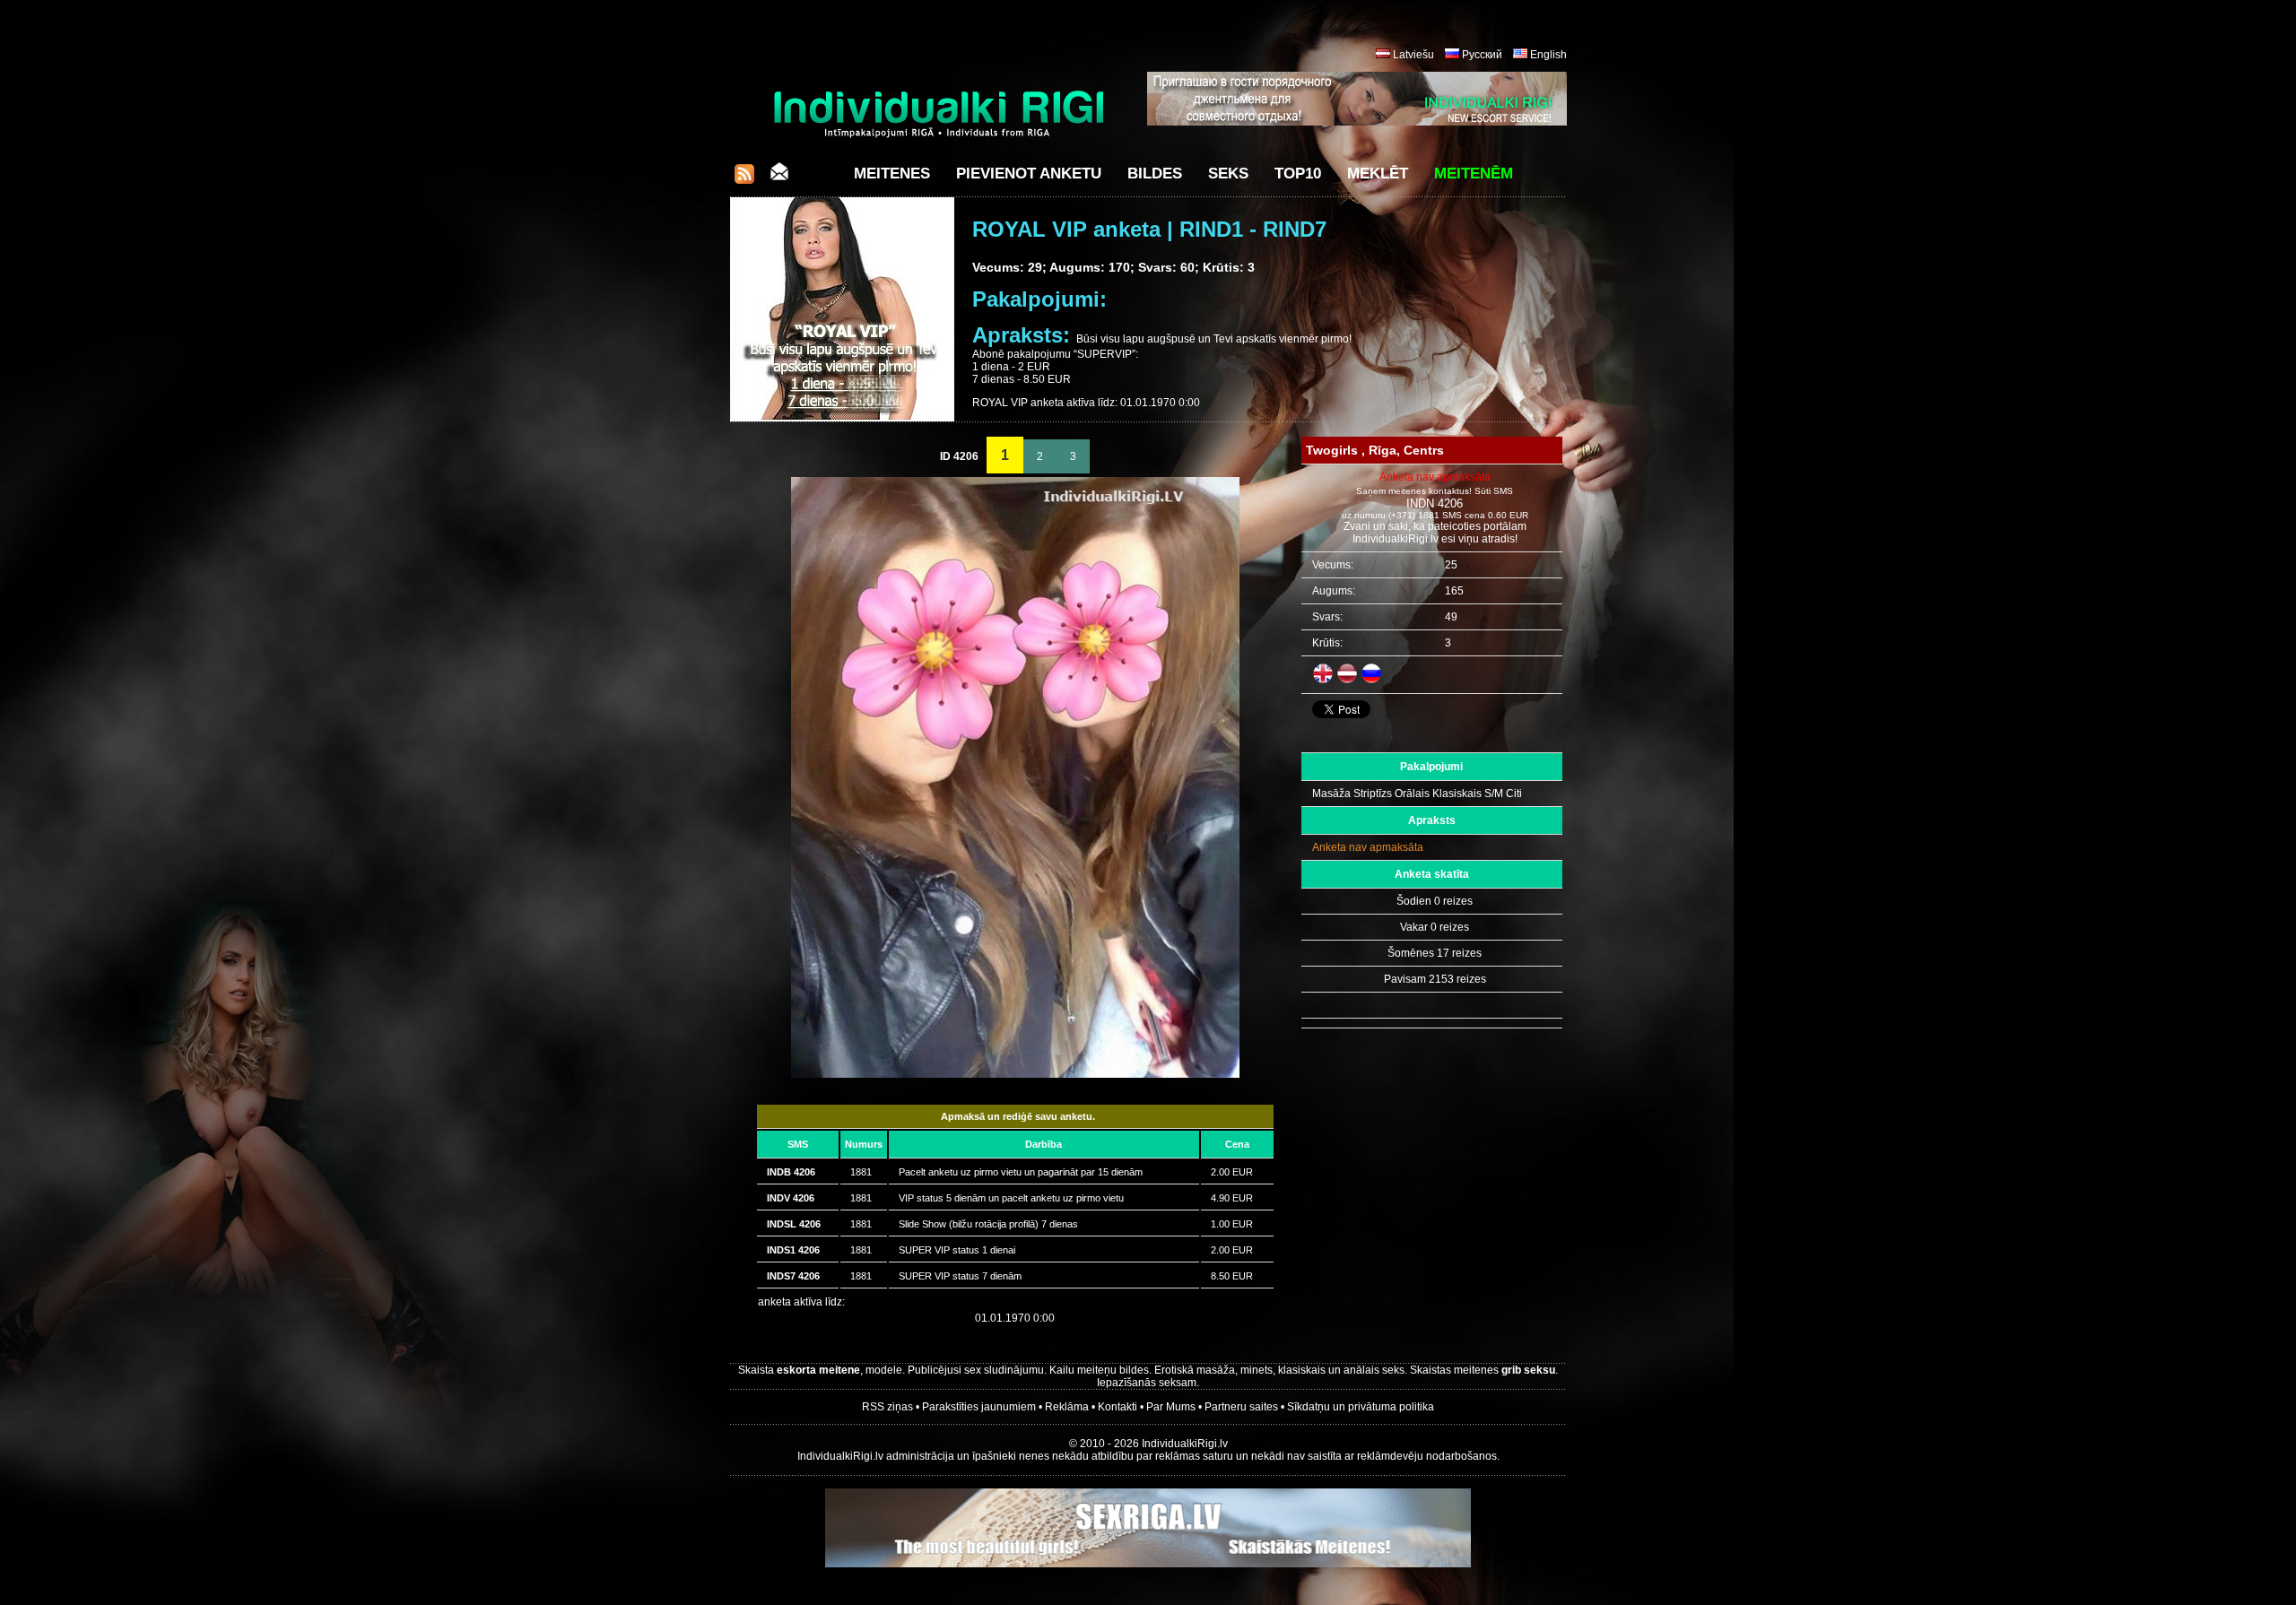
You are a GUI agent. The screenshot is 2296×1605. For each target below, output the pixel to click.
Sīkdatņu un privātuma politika (1361, 1407)
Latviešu (1413, 55)
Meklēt (1378, 174)
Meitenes (892, 174)
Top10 (1298, 174)
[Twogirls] (1015, 1074)
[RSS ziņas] (744, 179)
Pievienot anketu (1029, 174)
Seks (1228, 174)
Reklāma (1067, 1407)
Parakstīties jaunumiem (979, 1407)
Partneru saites (1241, 1407)
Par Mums (1171, 1407)
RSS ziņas (887, 1407)
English (1548, 55)
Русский (1482, 55)
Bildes (1155, 174)
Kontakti (1118, 1407)
